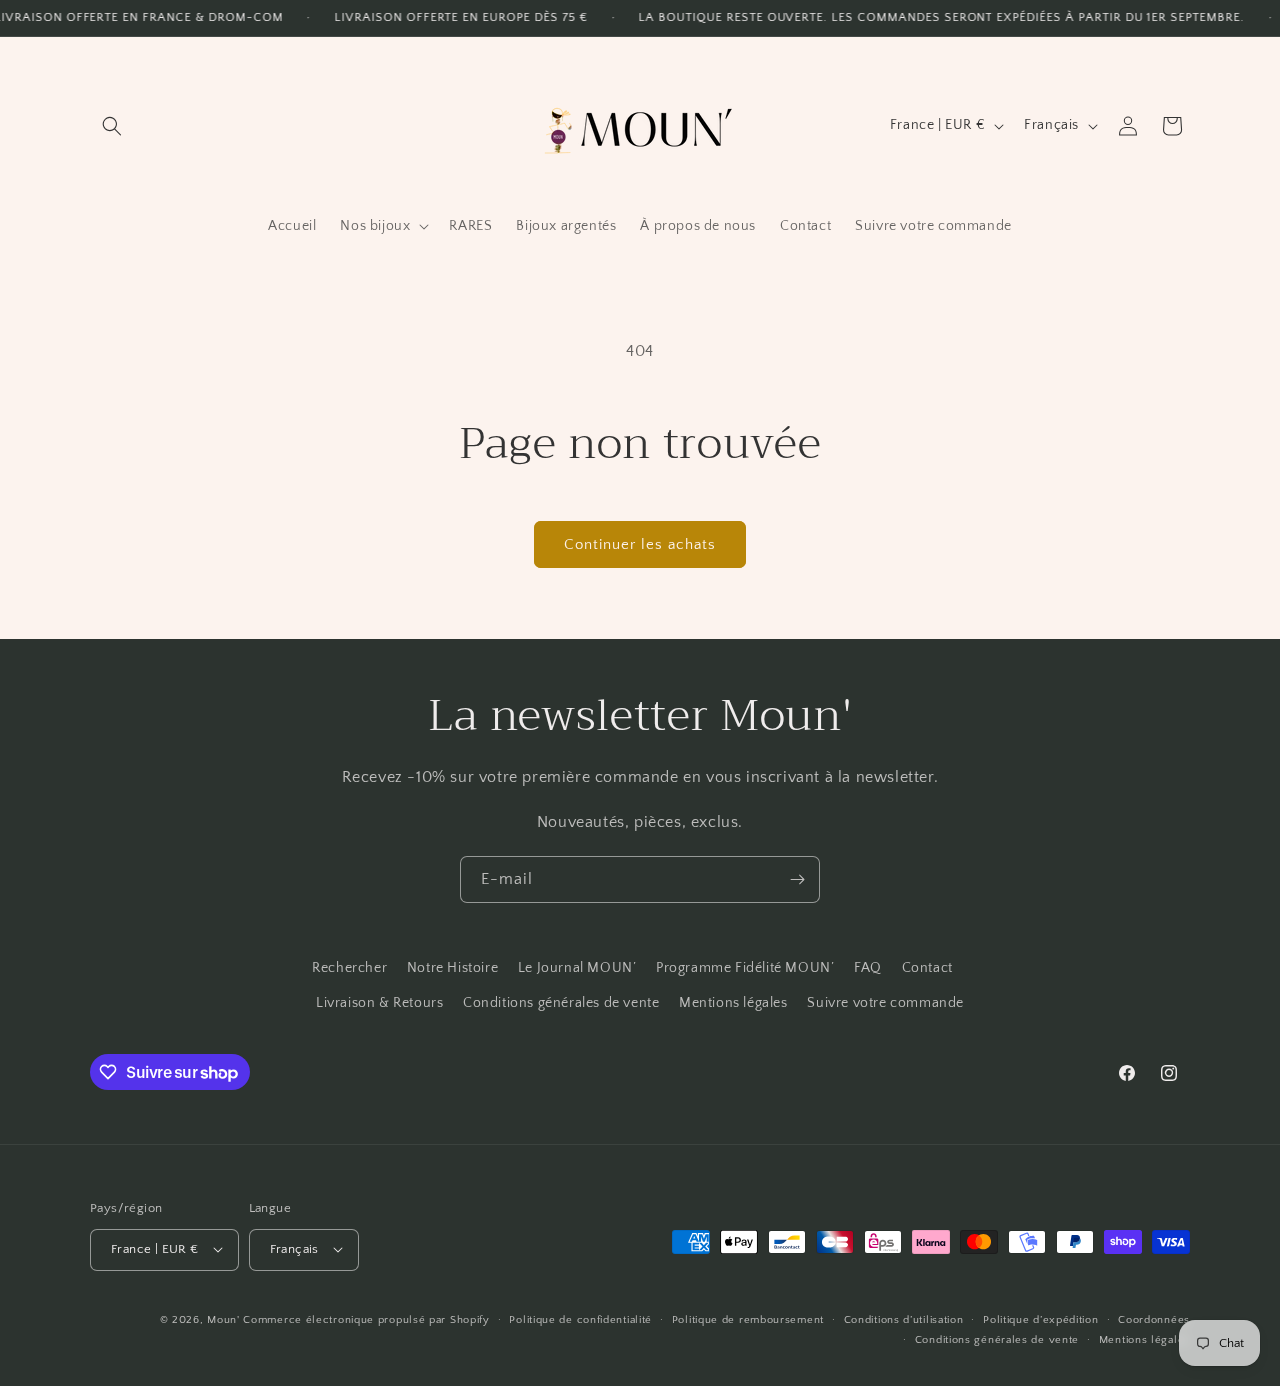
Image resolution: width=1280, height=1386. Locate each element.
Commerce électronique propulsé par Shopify (366, 1319)
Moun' (225, 1319)
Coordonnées (1154, 1319)
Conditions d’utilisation (904, 1319)
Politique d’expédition (1040, 1319)
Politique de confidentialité (580, 1319)
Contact (927, 968)
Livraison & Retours (379, 1004)
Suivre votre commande (885, 1004)
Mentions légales (733, 1004)
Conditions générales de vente (561, 1004)
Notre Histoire (452, 968)
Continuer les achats (640, 544)
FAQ (868, 968)
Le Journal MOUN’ (577, 968)
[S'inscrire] (797, 879)
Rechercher (349, 968)
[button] (112, 126)
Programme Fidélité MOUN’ (745, 968)
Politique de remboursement (748, 1319)
